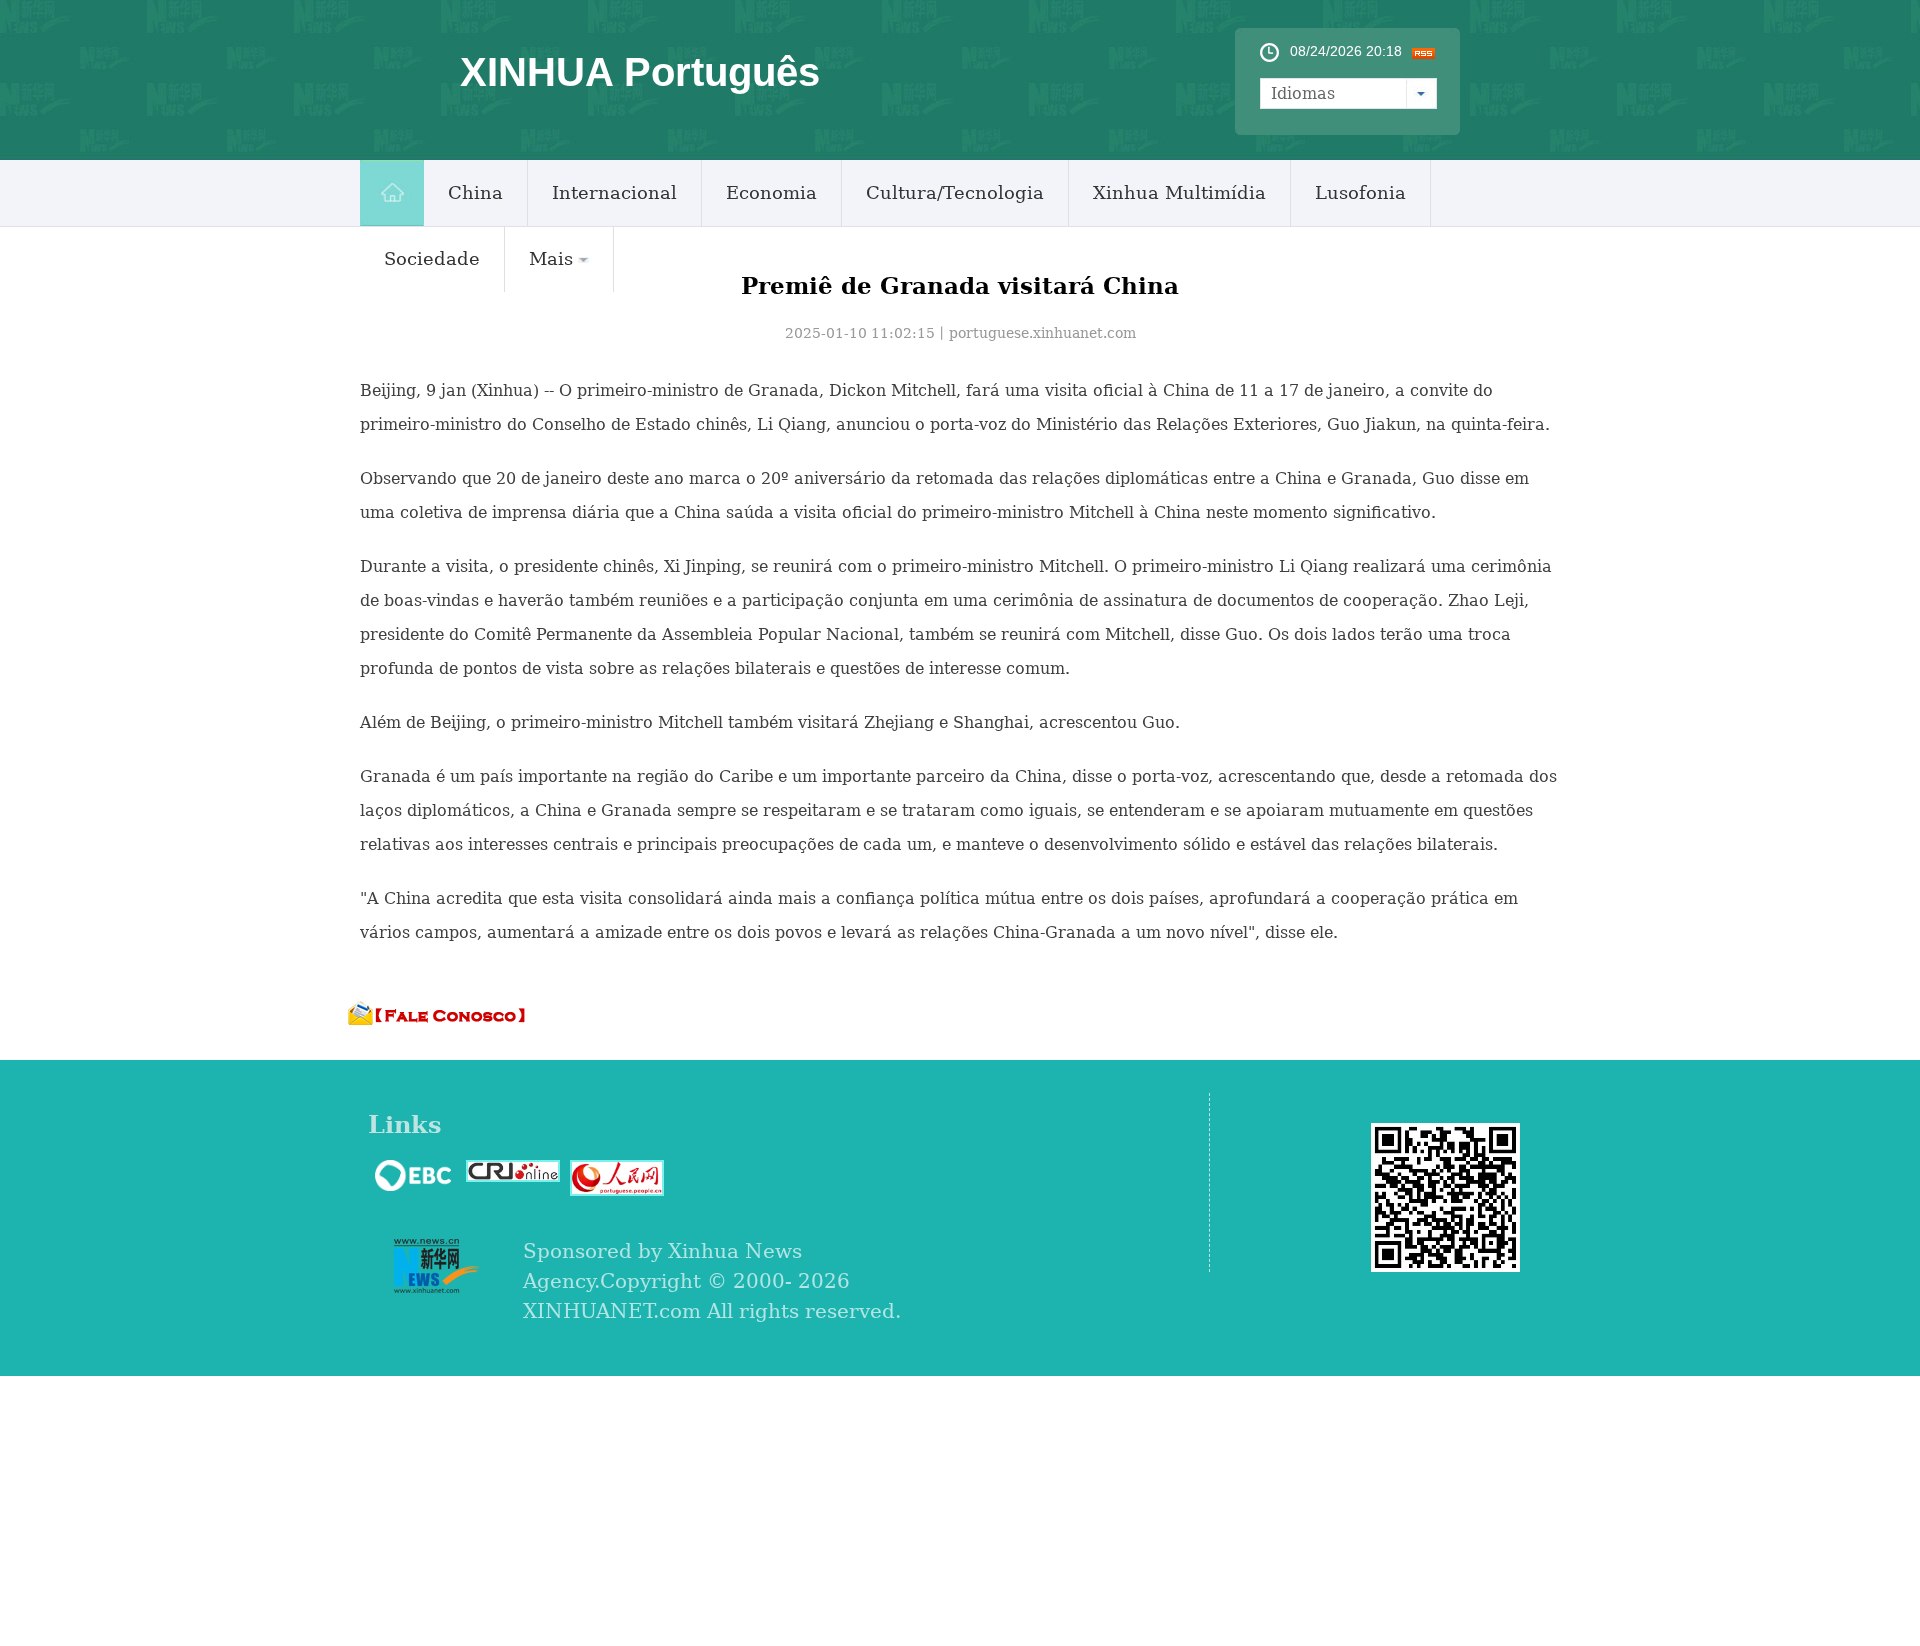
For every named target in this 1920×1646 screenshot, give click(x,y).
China (475, 192)
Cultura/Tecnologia (955, 192)
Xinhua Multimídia (1179, 192)
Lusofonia (1360, 192)
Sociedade (432, 258)
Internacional (614, 192)
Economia (771, 192)
